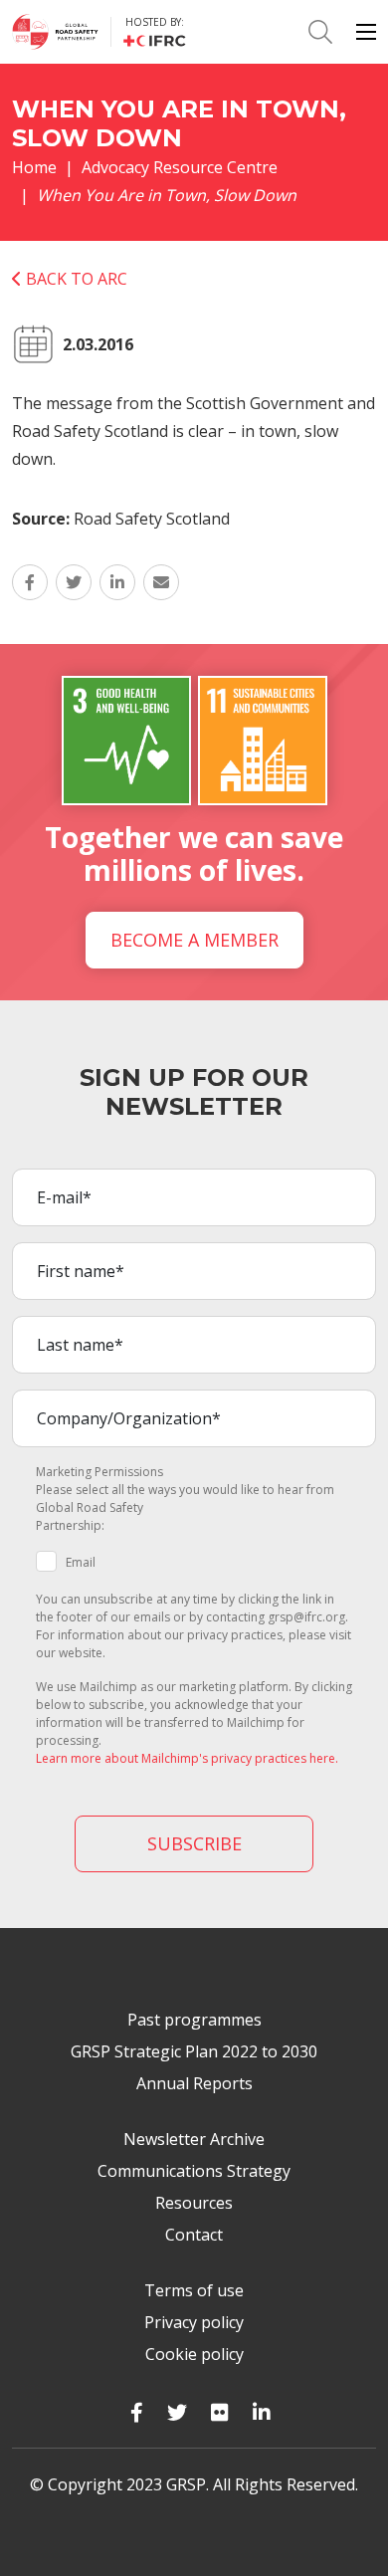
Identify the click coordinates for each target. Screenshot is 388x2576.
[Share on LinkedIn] (117, 582)
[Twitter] (177, 2412)
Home (34, 167)
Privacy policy (194, 2322)
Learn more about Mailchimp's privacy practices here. (187, 1758)
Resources (194, 2203)
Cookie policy (194, 2354)
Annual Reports (194, 2083)
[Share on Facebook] (30, 582)
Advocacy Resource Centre (180, 167)
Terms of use (194, 2290)
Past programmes (194, 2020)
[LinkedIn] (262, 2412)
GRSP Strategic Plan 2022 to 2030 (194, 2051)
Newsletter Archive (194, 2139)
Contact (194, 2235)
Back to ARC (75, 279)
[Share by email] (161, 582)
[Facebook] (137, 2412)
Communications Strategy (194, 2171)
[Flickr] (220, 2412)
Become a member (194, 940)
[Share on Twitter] (74, 582)
